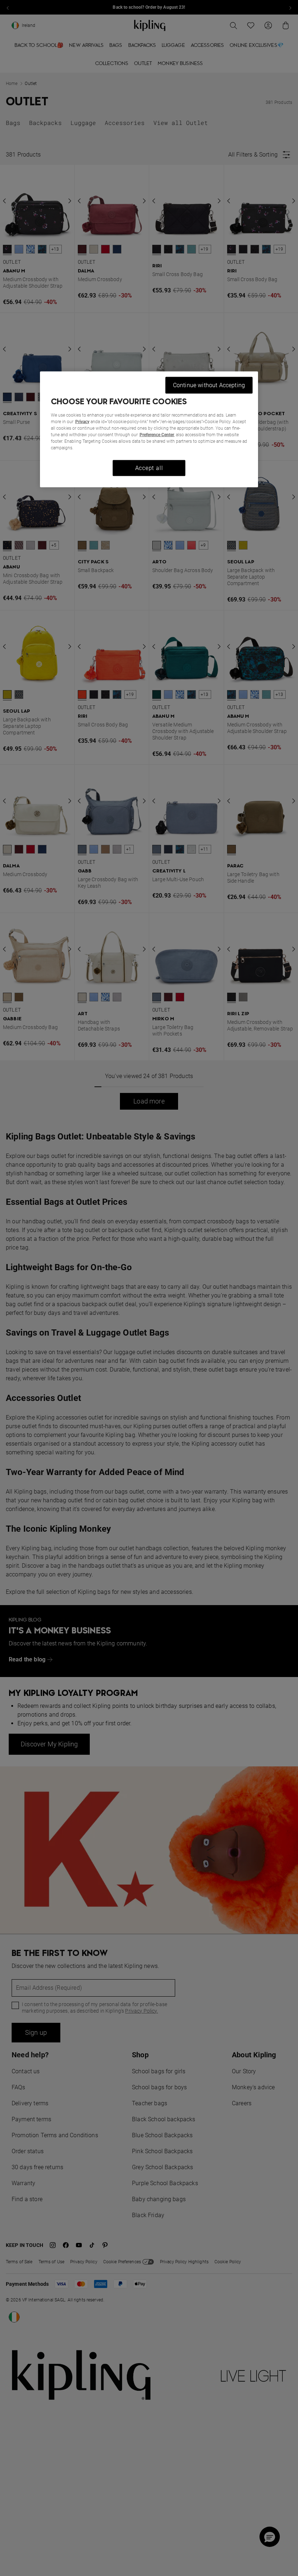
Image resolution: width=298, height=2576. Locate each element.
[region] (149, 429)
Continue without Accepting (209, 385)
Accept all (149, 468)
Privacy (82, 421)
